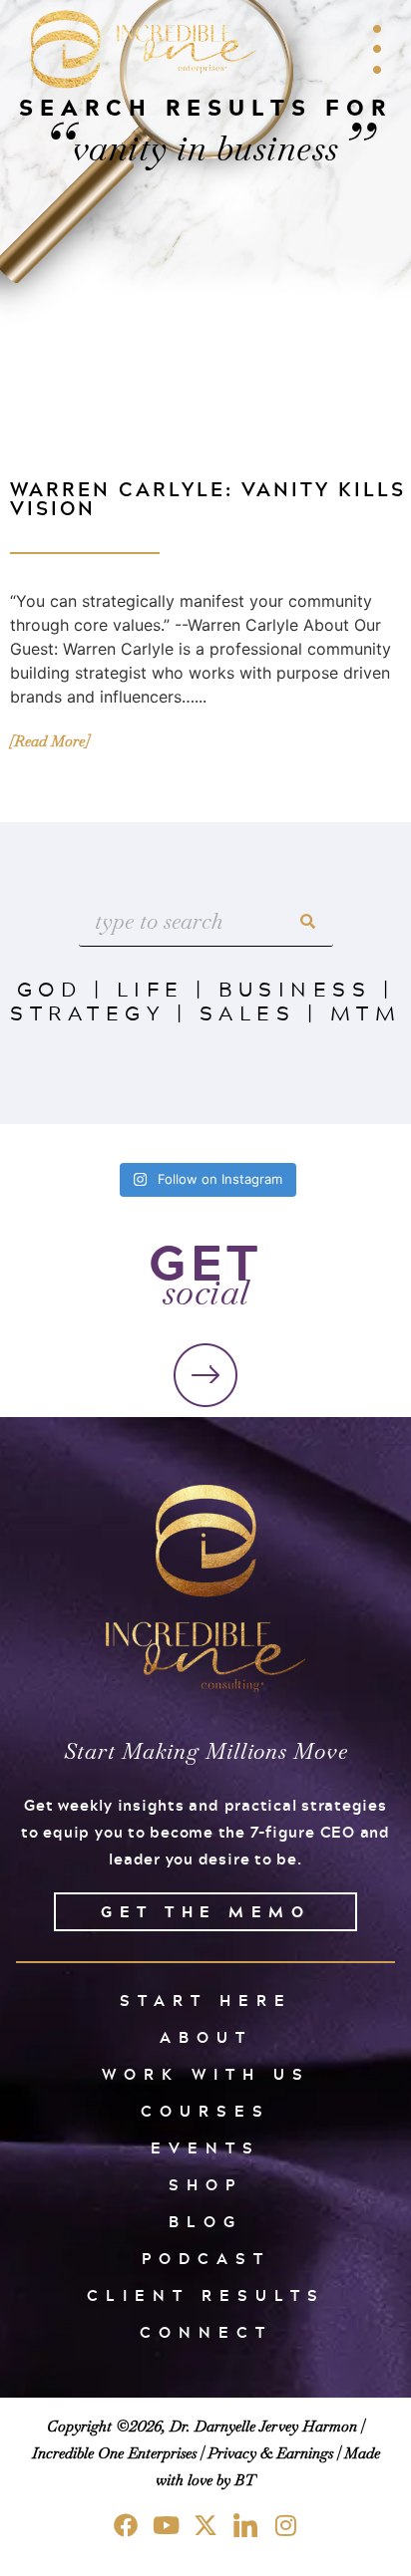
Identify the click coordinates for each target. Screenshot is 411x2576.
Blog (205, 2222)
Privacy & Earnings (270, 2453)
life (151, 989)
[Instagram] (285, 2525)
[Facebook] (126, 2525)
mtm (366, 1012)
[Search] (308, 921)
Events (205, 2148)
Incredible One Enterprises (114, 2453)
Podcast (206, 2259)
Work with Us (206, 2074)
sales (248, 1012)
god (50, 989)
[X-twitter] (205, 2525)
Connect (206, 2332)
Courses (205, 2111)
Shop (205, 2185)
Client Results (206, 2295)
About (206, 2037)
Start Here (206, 2001)
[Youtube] (166, 2525)
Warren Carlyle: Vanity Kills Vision (208, 498)
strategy (87, 1012)
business (295, 989)
